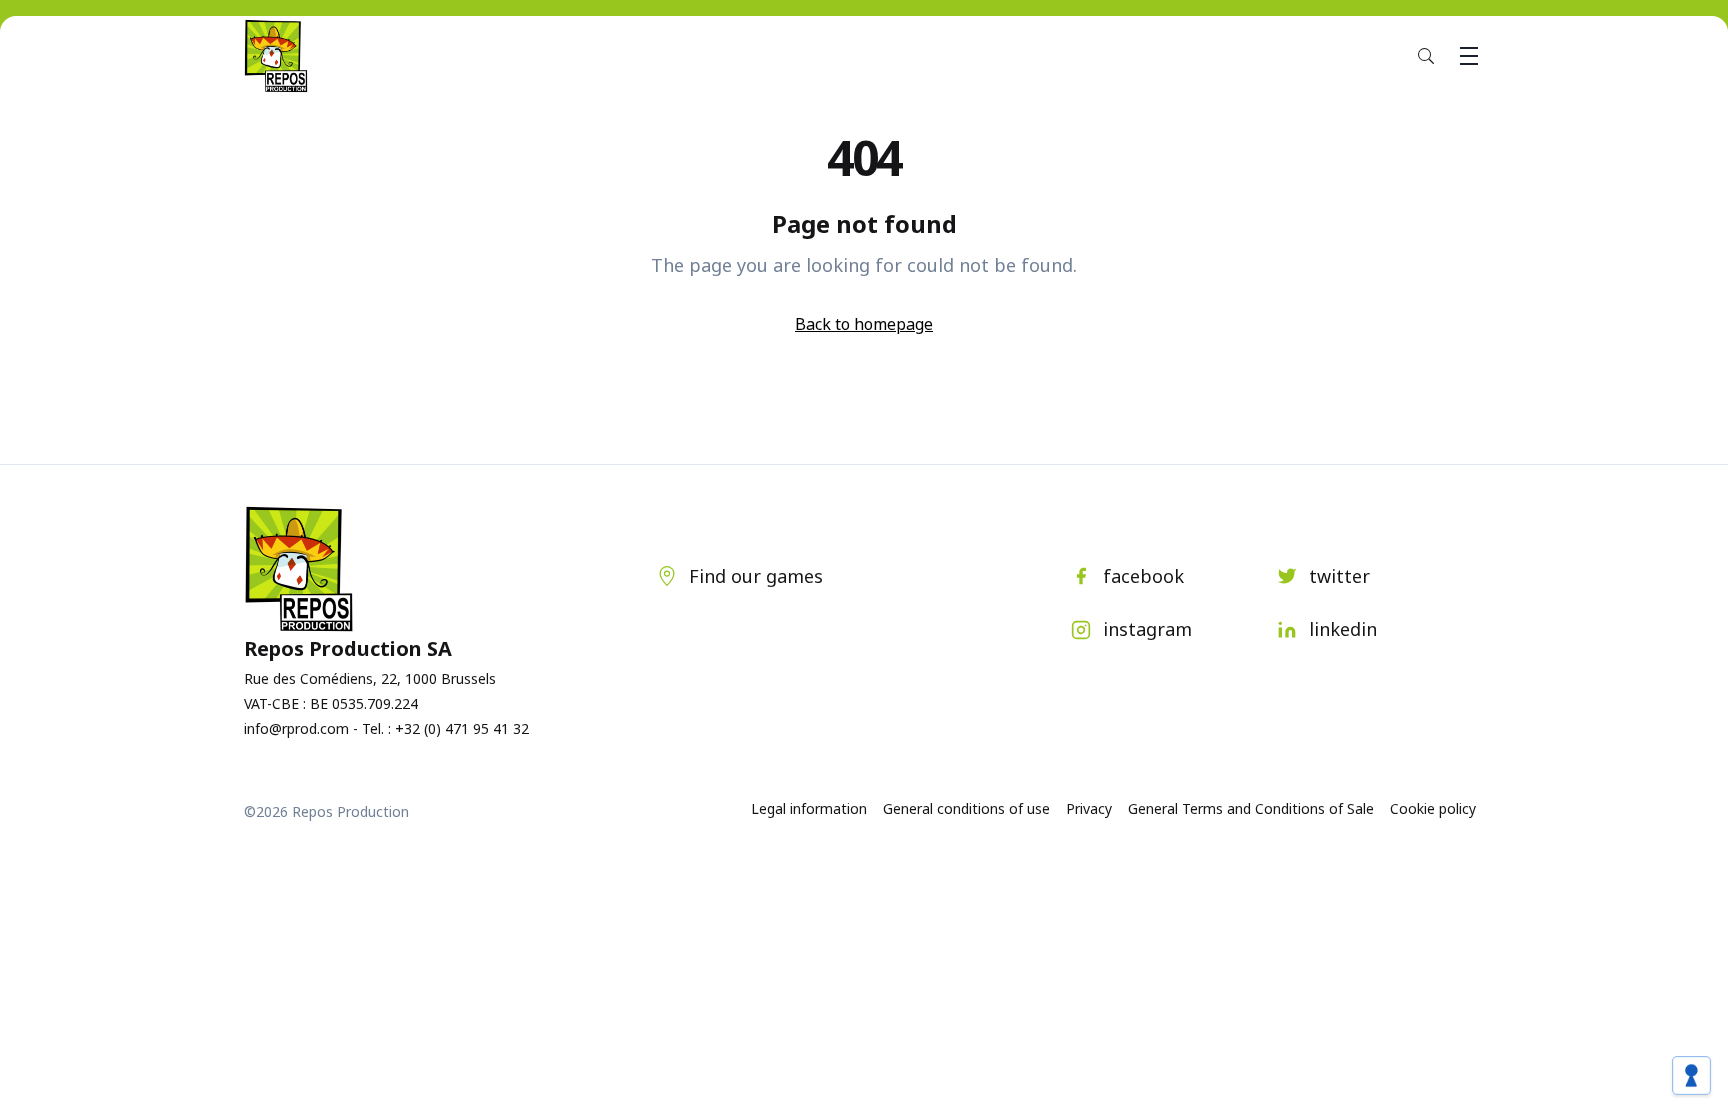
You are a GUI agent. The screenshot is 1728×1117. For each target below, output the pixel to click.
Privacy (1089, 808)
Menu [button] (1469, 56)
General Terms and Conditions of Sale (1251, 808)
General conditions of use (966, 808)
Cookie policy (1433, 808)
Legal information (809, 808)
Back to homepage (864, 324)
